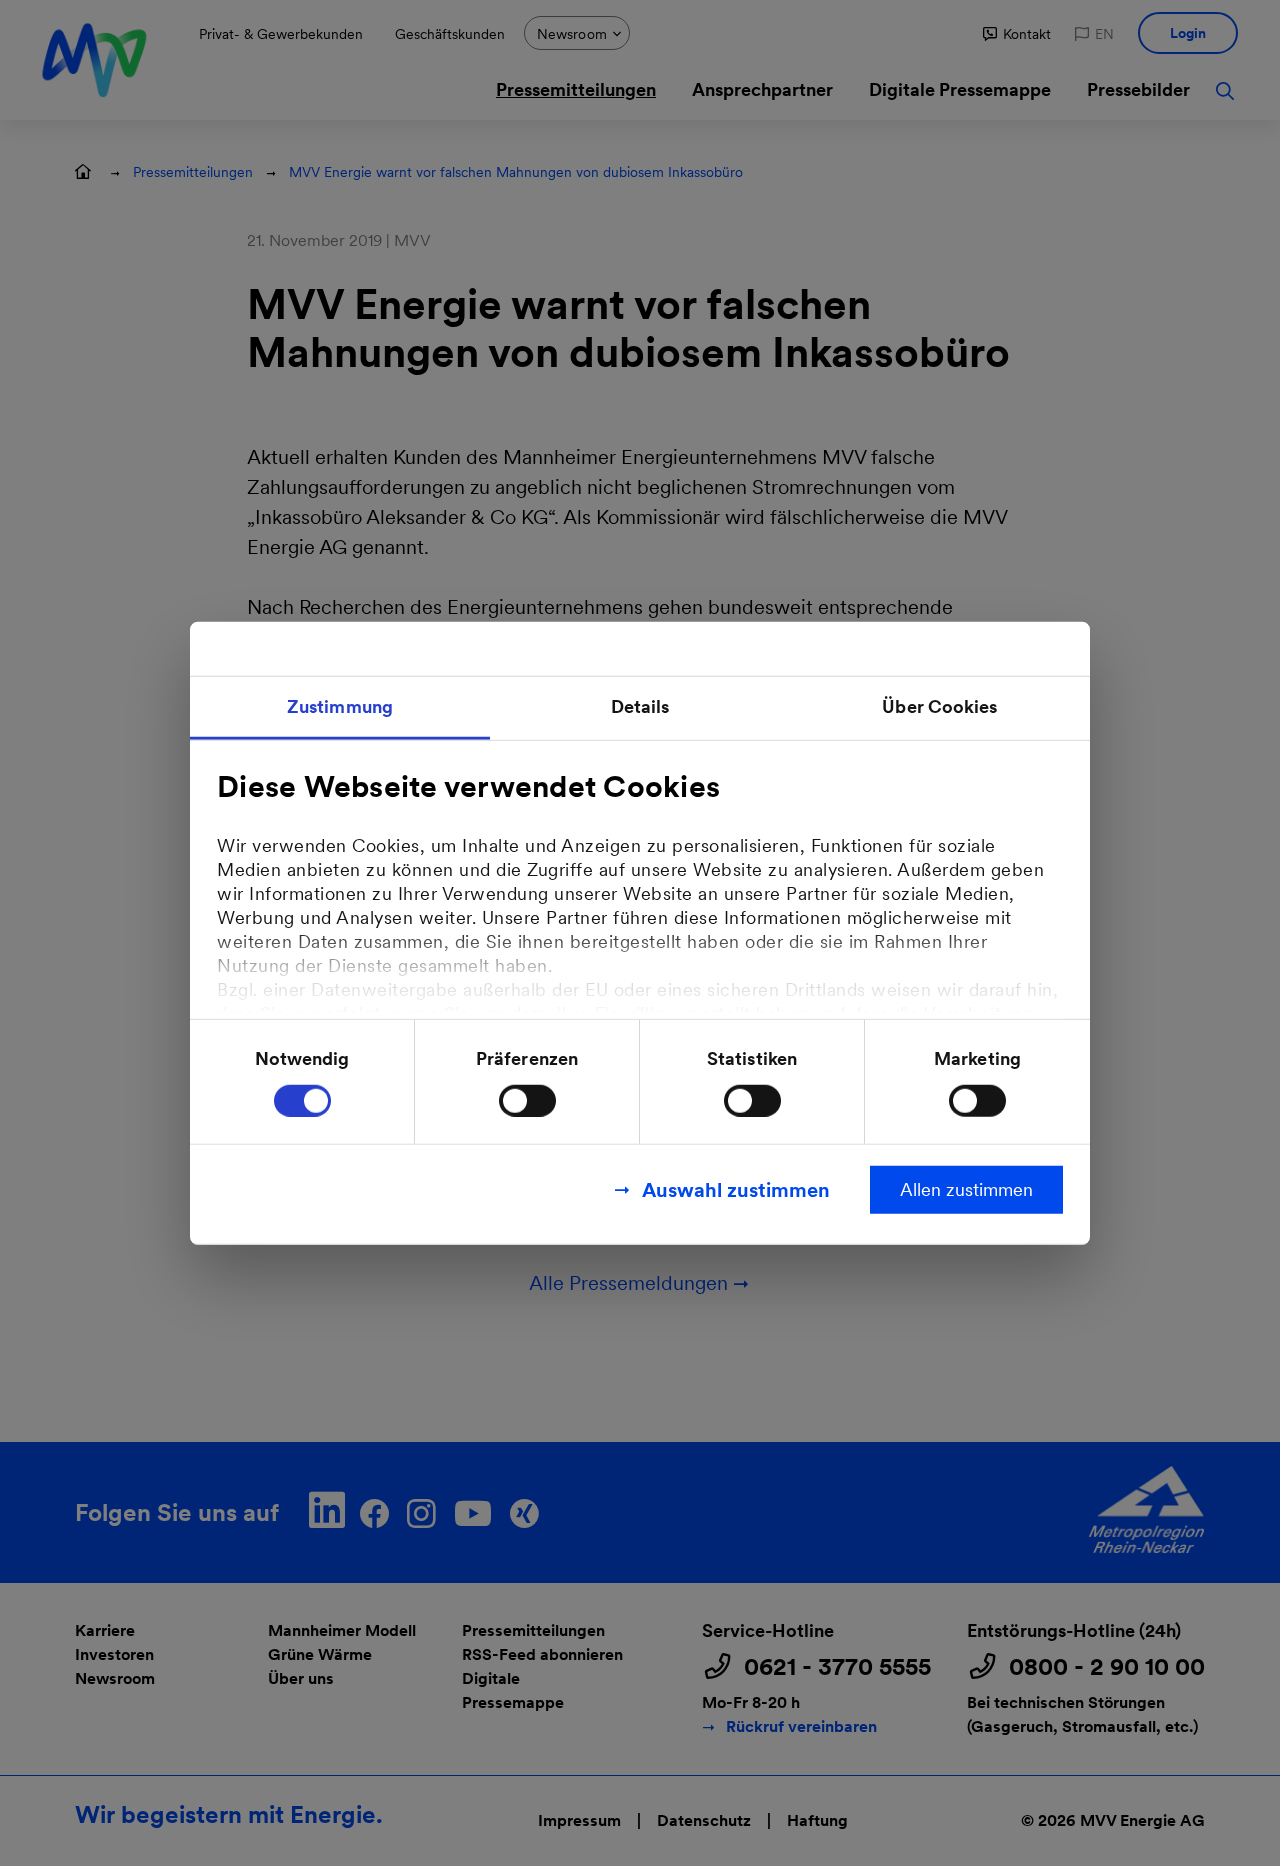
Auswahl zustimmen (736, 1189)
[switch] (527, 1100)
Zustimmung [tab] (340, 706)
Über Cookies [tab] (939, 706)
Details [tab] (640, 706)
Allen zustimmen (966, 1188)
